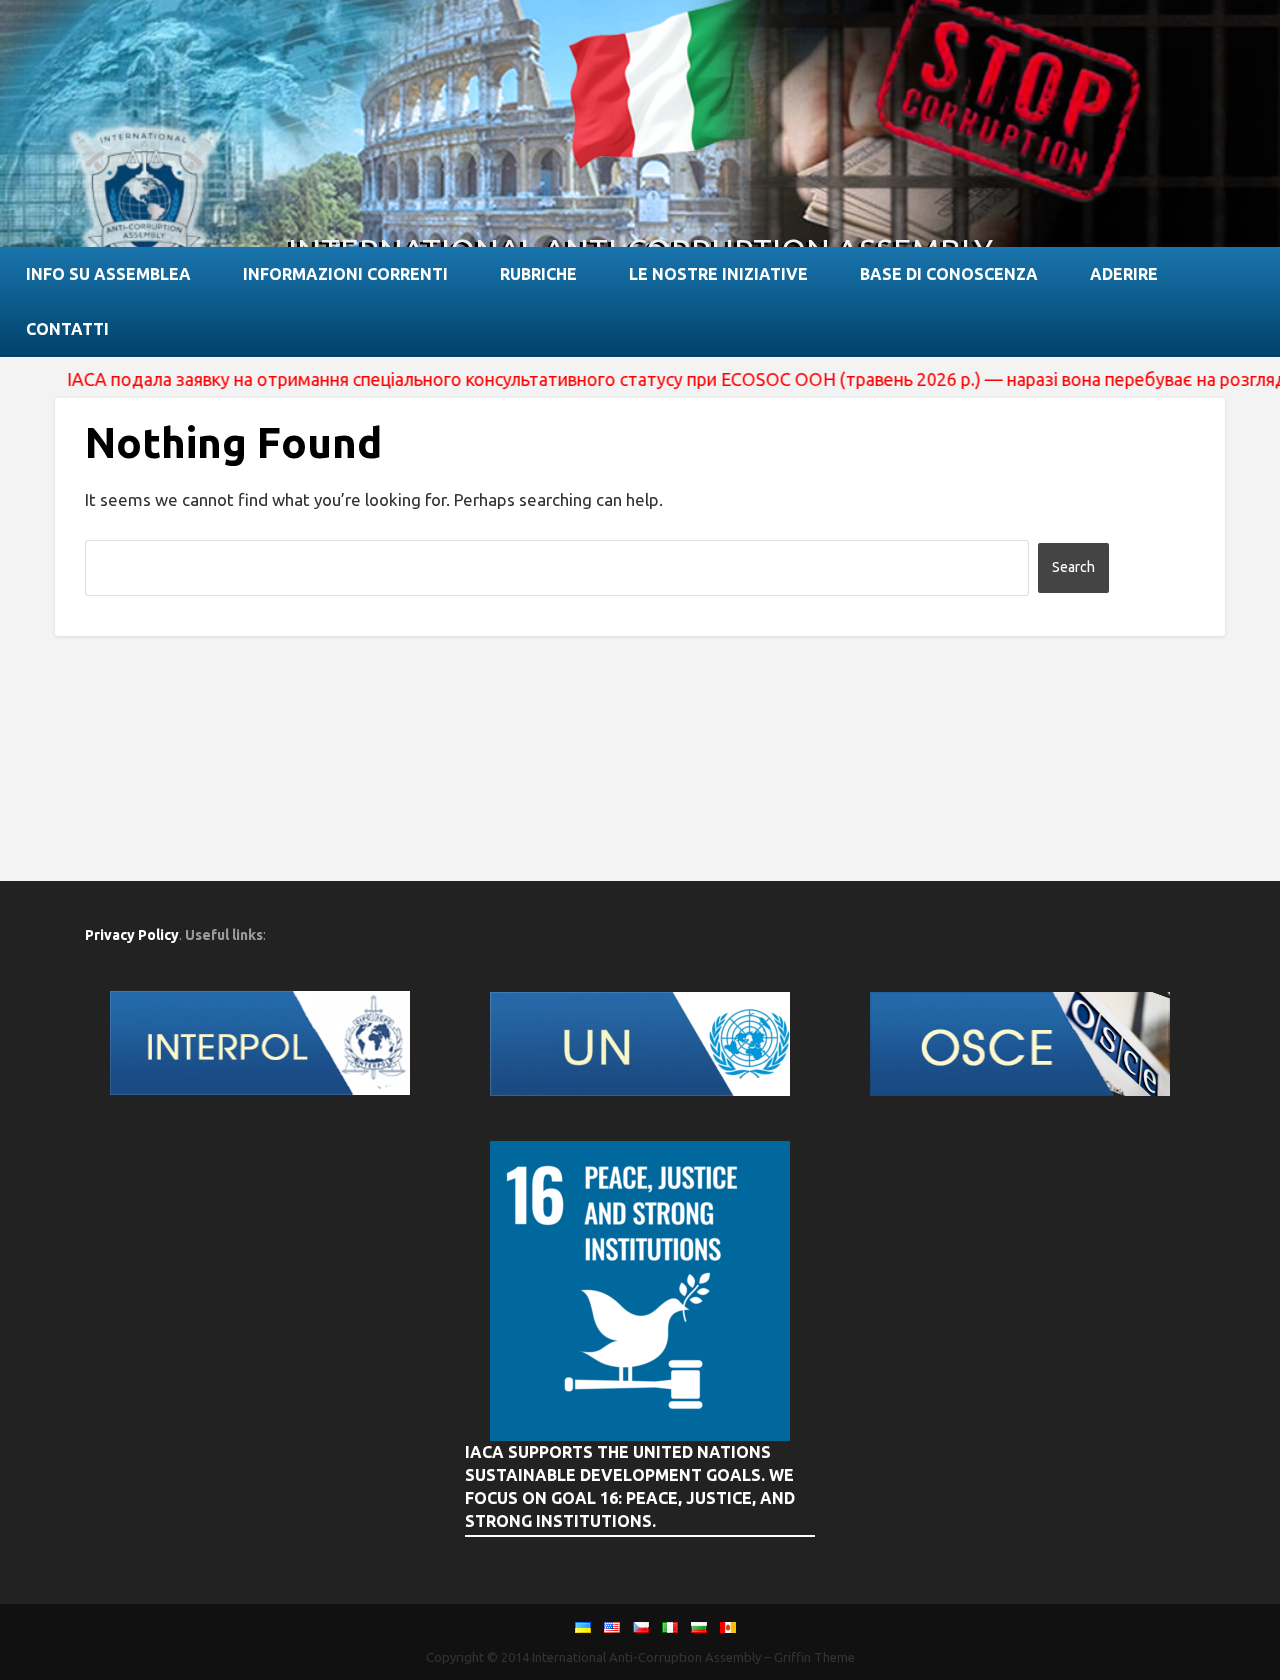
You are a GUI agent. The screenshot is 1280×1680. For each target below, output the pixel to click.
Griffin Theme (814, 1657)
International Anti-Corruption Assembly (646, 1657)
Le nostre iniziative (718, 274)
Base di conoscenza (949, 274)
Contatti (67, 329)
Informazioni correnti (345, 274)
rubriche (538, 274)
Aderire (1124, 274)
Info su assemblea (108, 274)
